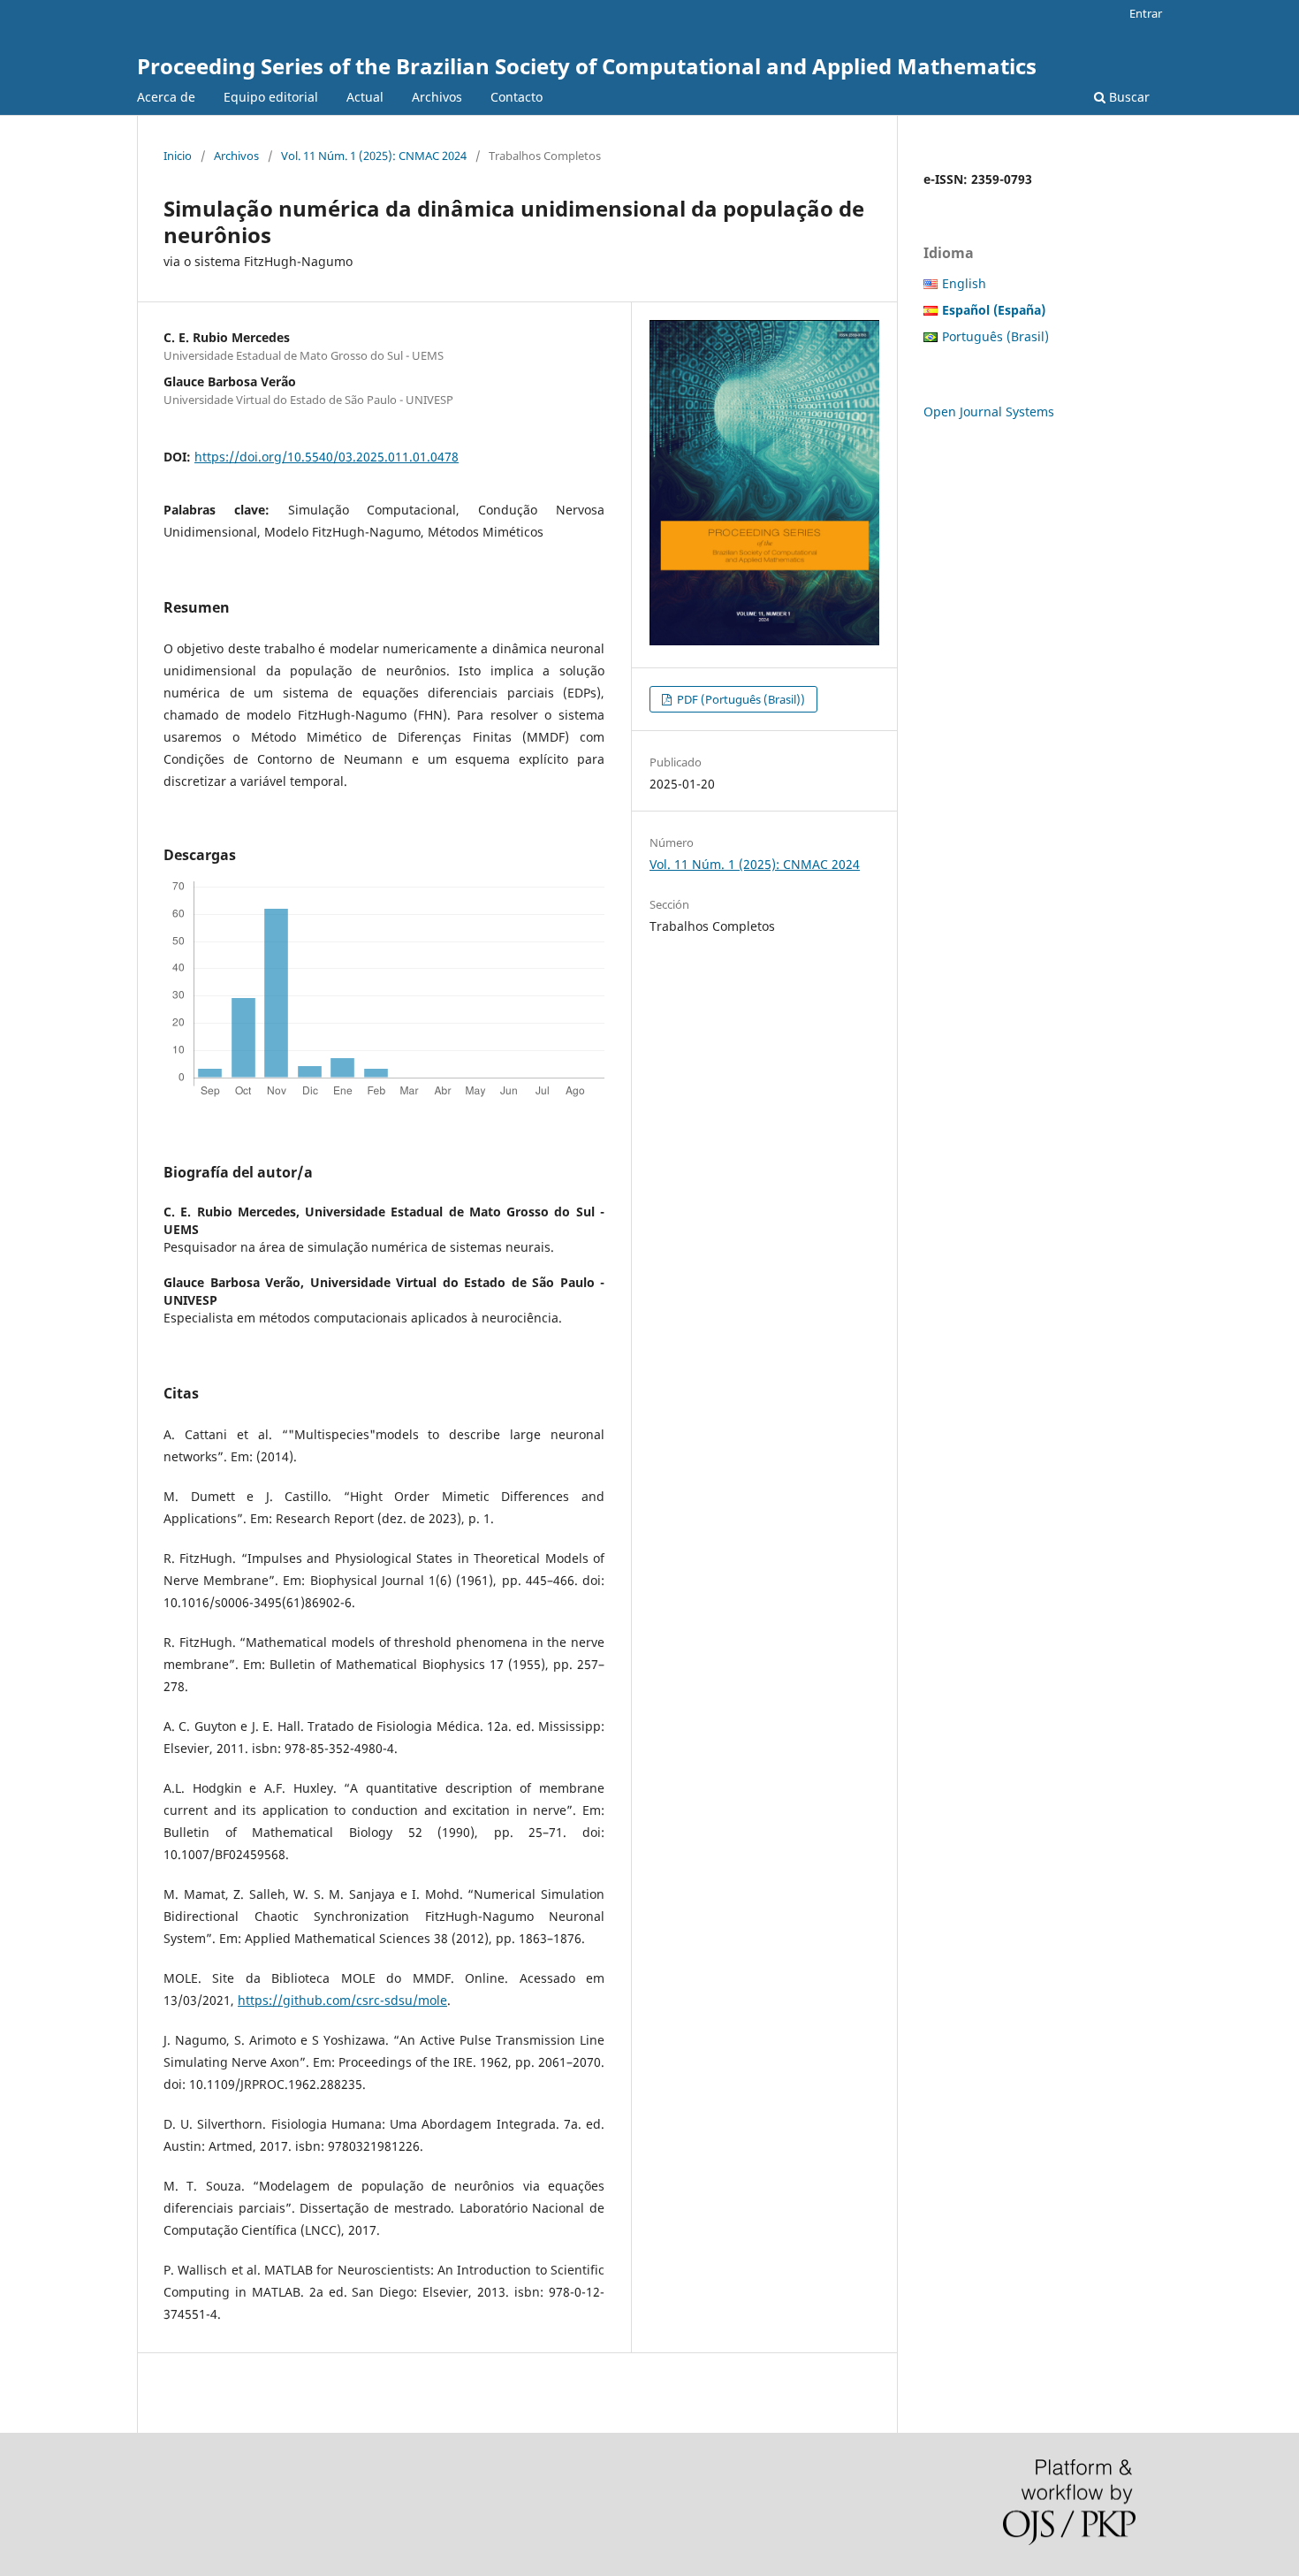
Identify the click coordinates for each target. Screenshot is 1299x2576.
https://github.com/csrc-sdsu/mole (342, 2000)
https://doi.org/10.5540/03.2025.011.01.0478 (327, 457)
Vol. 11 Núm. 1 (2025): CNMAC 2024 (374, 156)
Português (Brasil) (995, 336)
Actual (365, 97)
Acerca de (166, 97)
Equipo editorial (271, 97)
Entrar (1146, 13)
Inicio (178, 156)
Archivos (437, 97)
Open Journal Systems (989, 412)
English (964, 283)
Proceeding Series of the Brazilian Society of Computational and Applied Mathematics (587, 66)
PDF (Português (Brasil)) (740, 699)
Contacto (517, 97)
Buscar (1128, 97)
